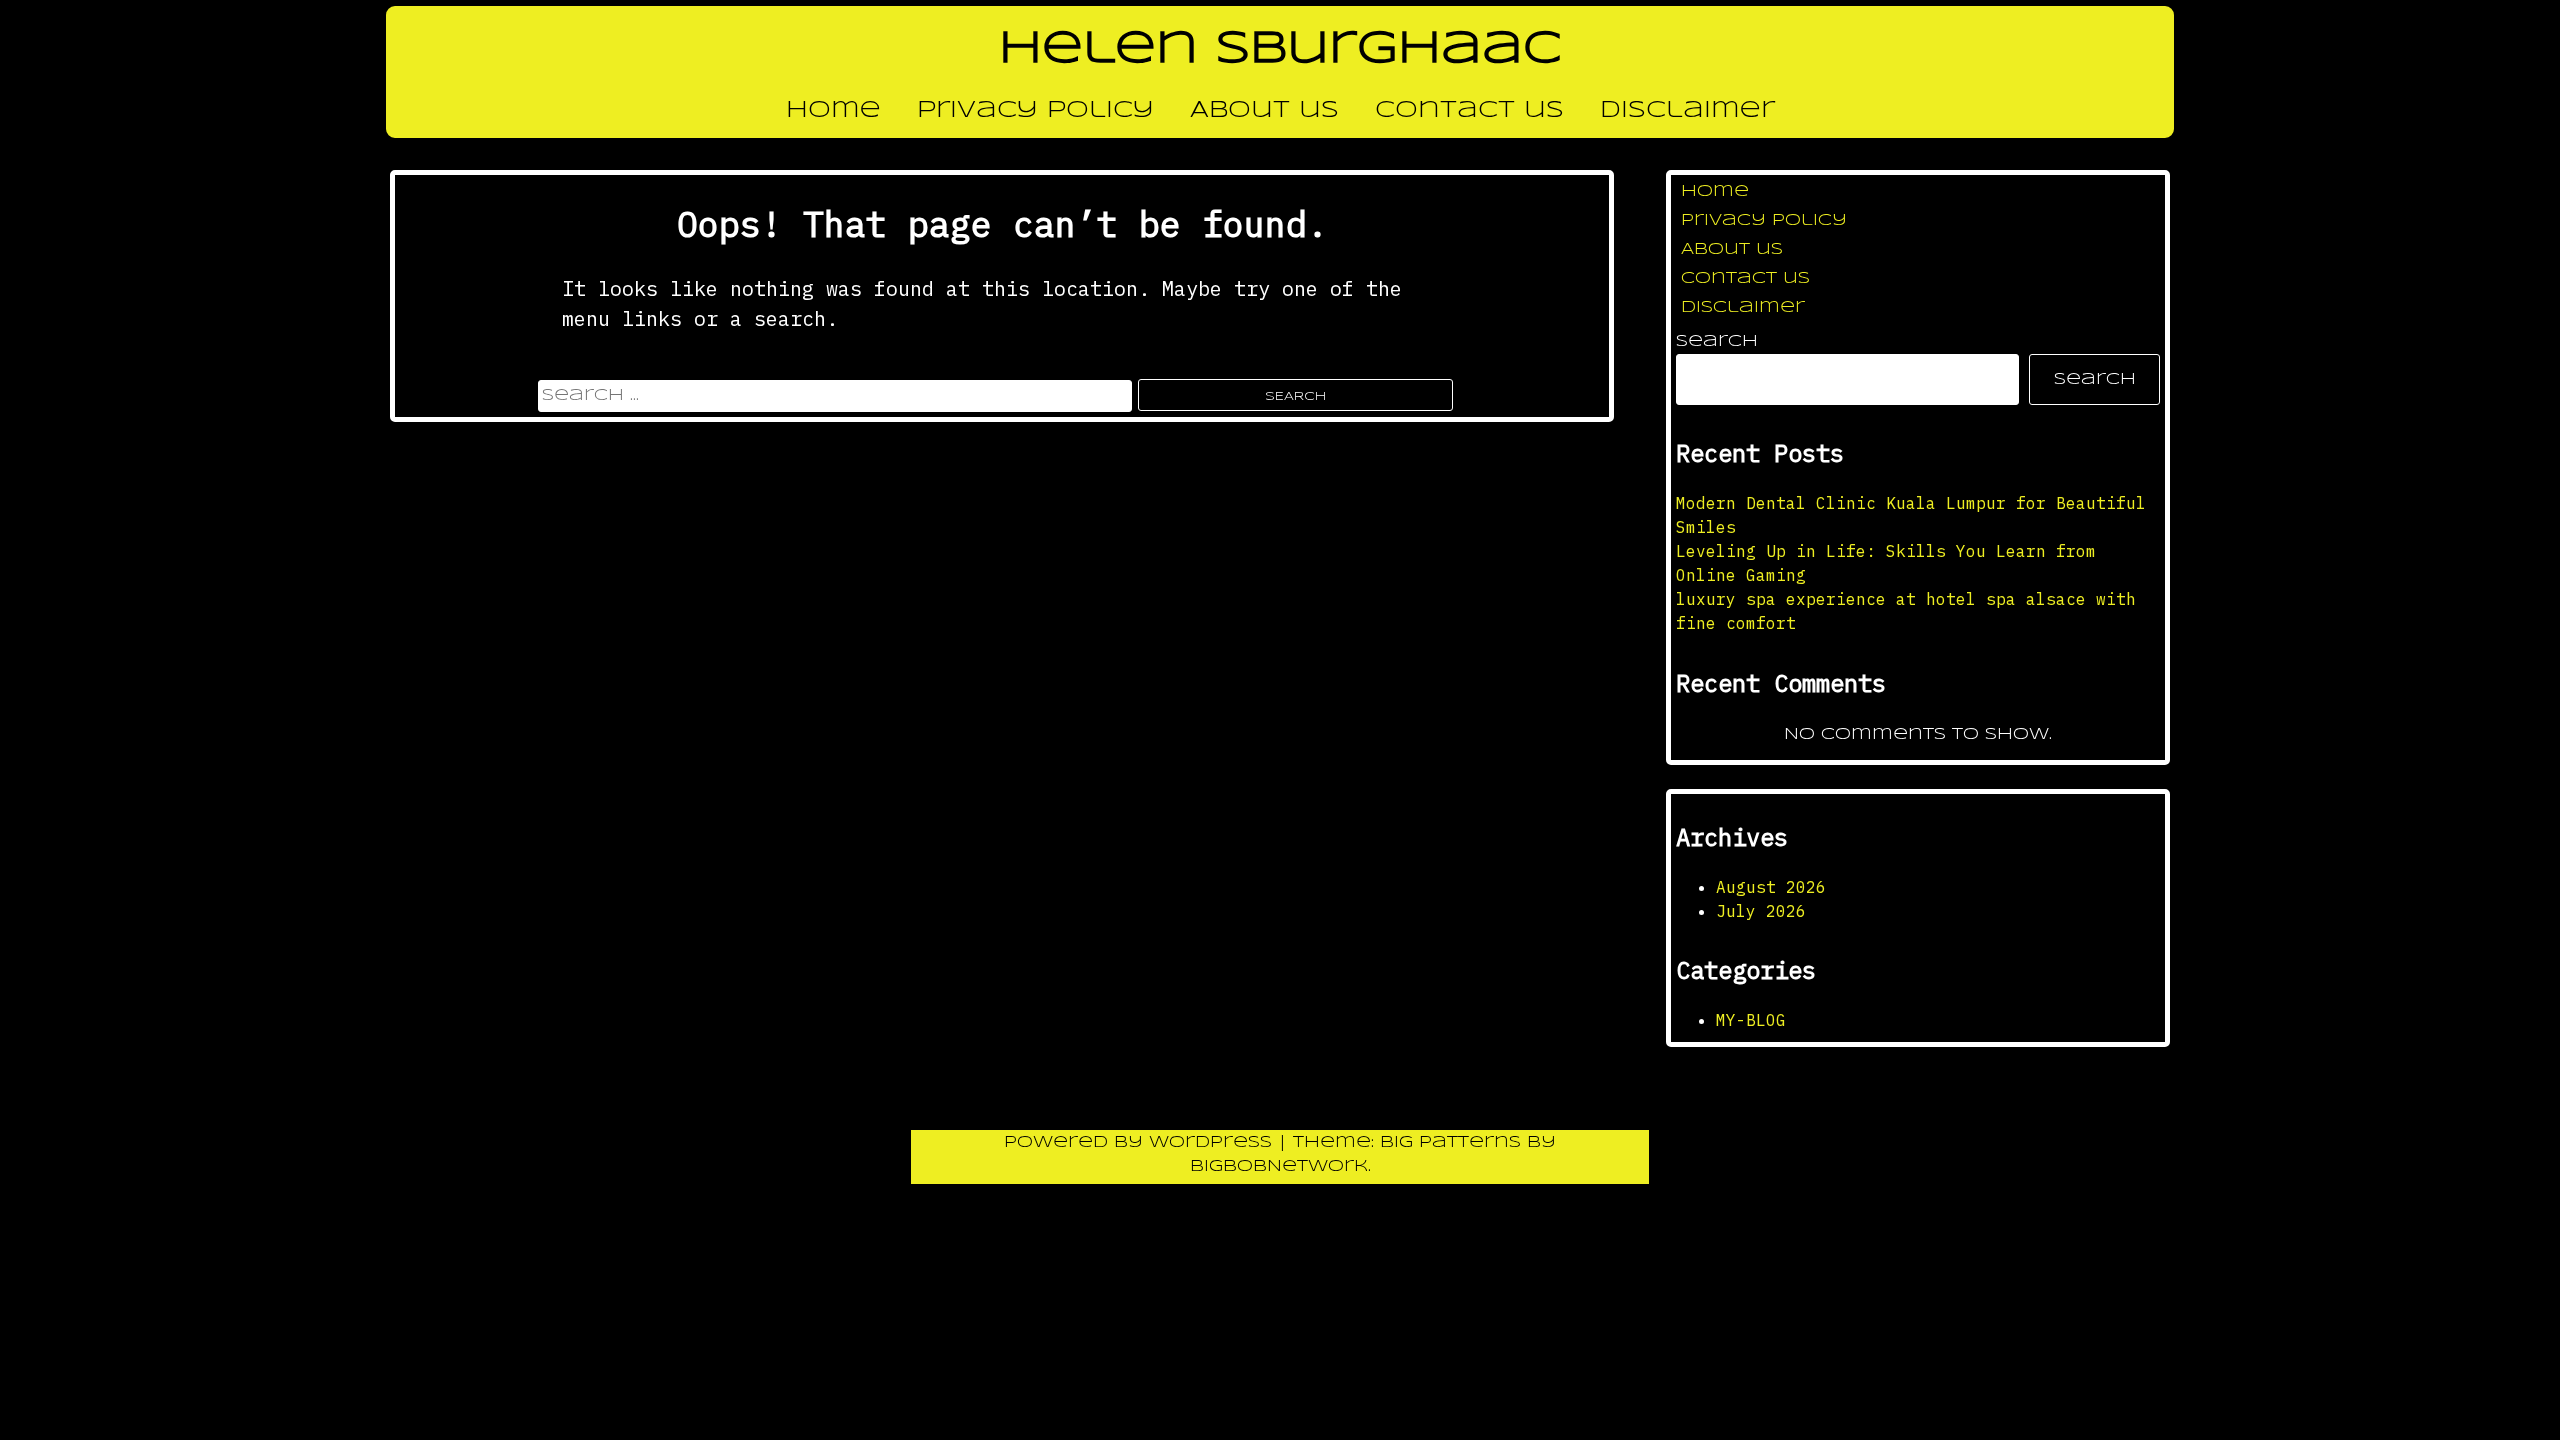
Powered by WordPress (1141, 1142)
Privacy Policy (1035, 111)
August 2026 (1771, 887)
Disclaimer (1687, 111)
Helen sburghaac (1280, 49)
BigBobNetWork (1279, 1166)
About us (1264, 111)
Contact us (1469, 111)
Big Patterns (1450, 1142)
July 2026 (1761, 911)
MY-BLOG (1751, 1020)
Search (1717, 341)
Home (833, 111)
